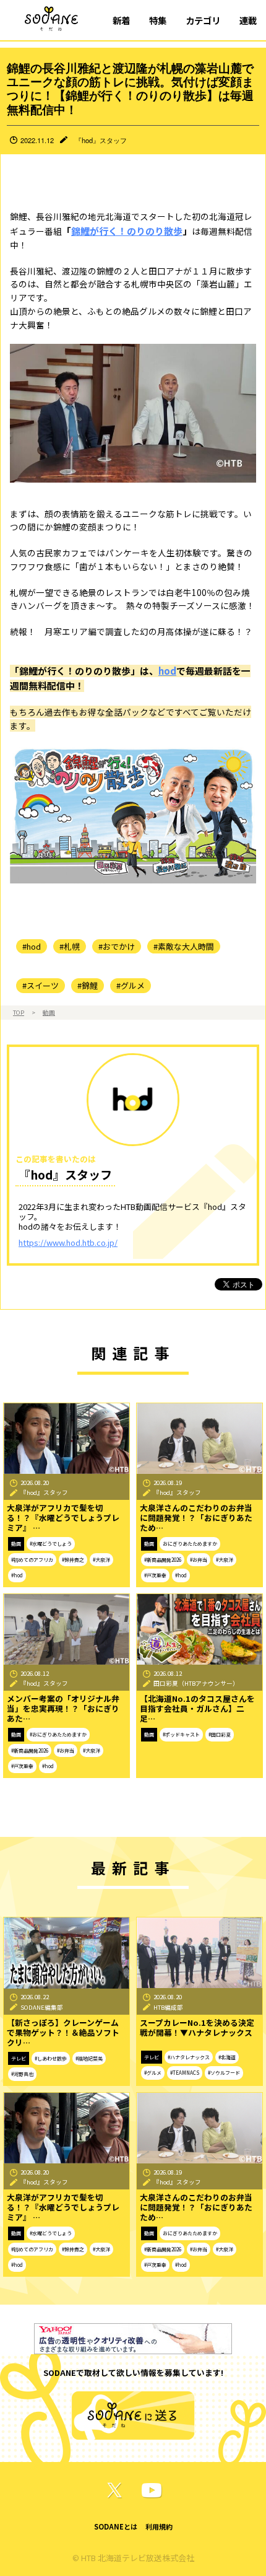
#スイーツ (41, 985)
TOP (19, 1012)
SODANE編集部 (42, 2007)
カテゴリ (203, 20)
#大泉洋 (101, 1560)
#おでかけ (117, 946)
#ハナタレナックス (189, 2057)
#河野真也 (22, 2074)
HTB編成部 (168, 2007)
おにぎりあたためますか (190, 1544)
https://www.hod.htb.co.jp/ (68, 1242)
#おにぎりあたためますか (58, 1734)
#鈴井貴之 (73, 1560)
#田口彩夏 (220, 1734)
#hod (32, 946)
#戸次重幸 (155, 1575)
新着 (121, 20)
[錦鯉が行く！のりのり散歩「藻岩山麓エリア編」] (133, 814)
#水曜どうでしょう (51, 1544)
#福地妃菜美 (89, 2058)
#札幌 (70, 946)
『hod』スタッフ (101, 140)
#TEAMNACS (185, 2073)
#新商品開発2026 (163, 1560)
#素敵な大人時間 (184, 946)
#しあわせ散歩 (51, 2058)
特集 (158, 20)
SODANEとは (116, 2526)
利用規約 (159, 2526)
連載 (248, 20)
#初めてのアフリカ (32, 1560)
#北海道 (227, 2057)
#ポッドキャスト (181, 1734)
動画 (49, 1012)
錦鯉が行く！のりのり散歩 (127, 231)
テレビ (19, 2058)
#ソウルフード (224, 2073)
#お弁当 (199, 1560)
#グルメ (131, 985)
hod (167, 671)
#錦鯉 (88, 985)
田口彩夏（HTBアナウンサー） (196, 1683)
